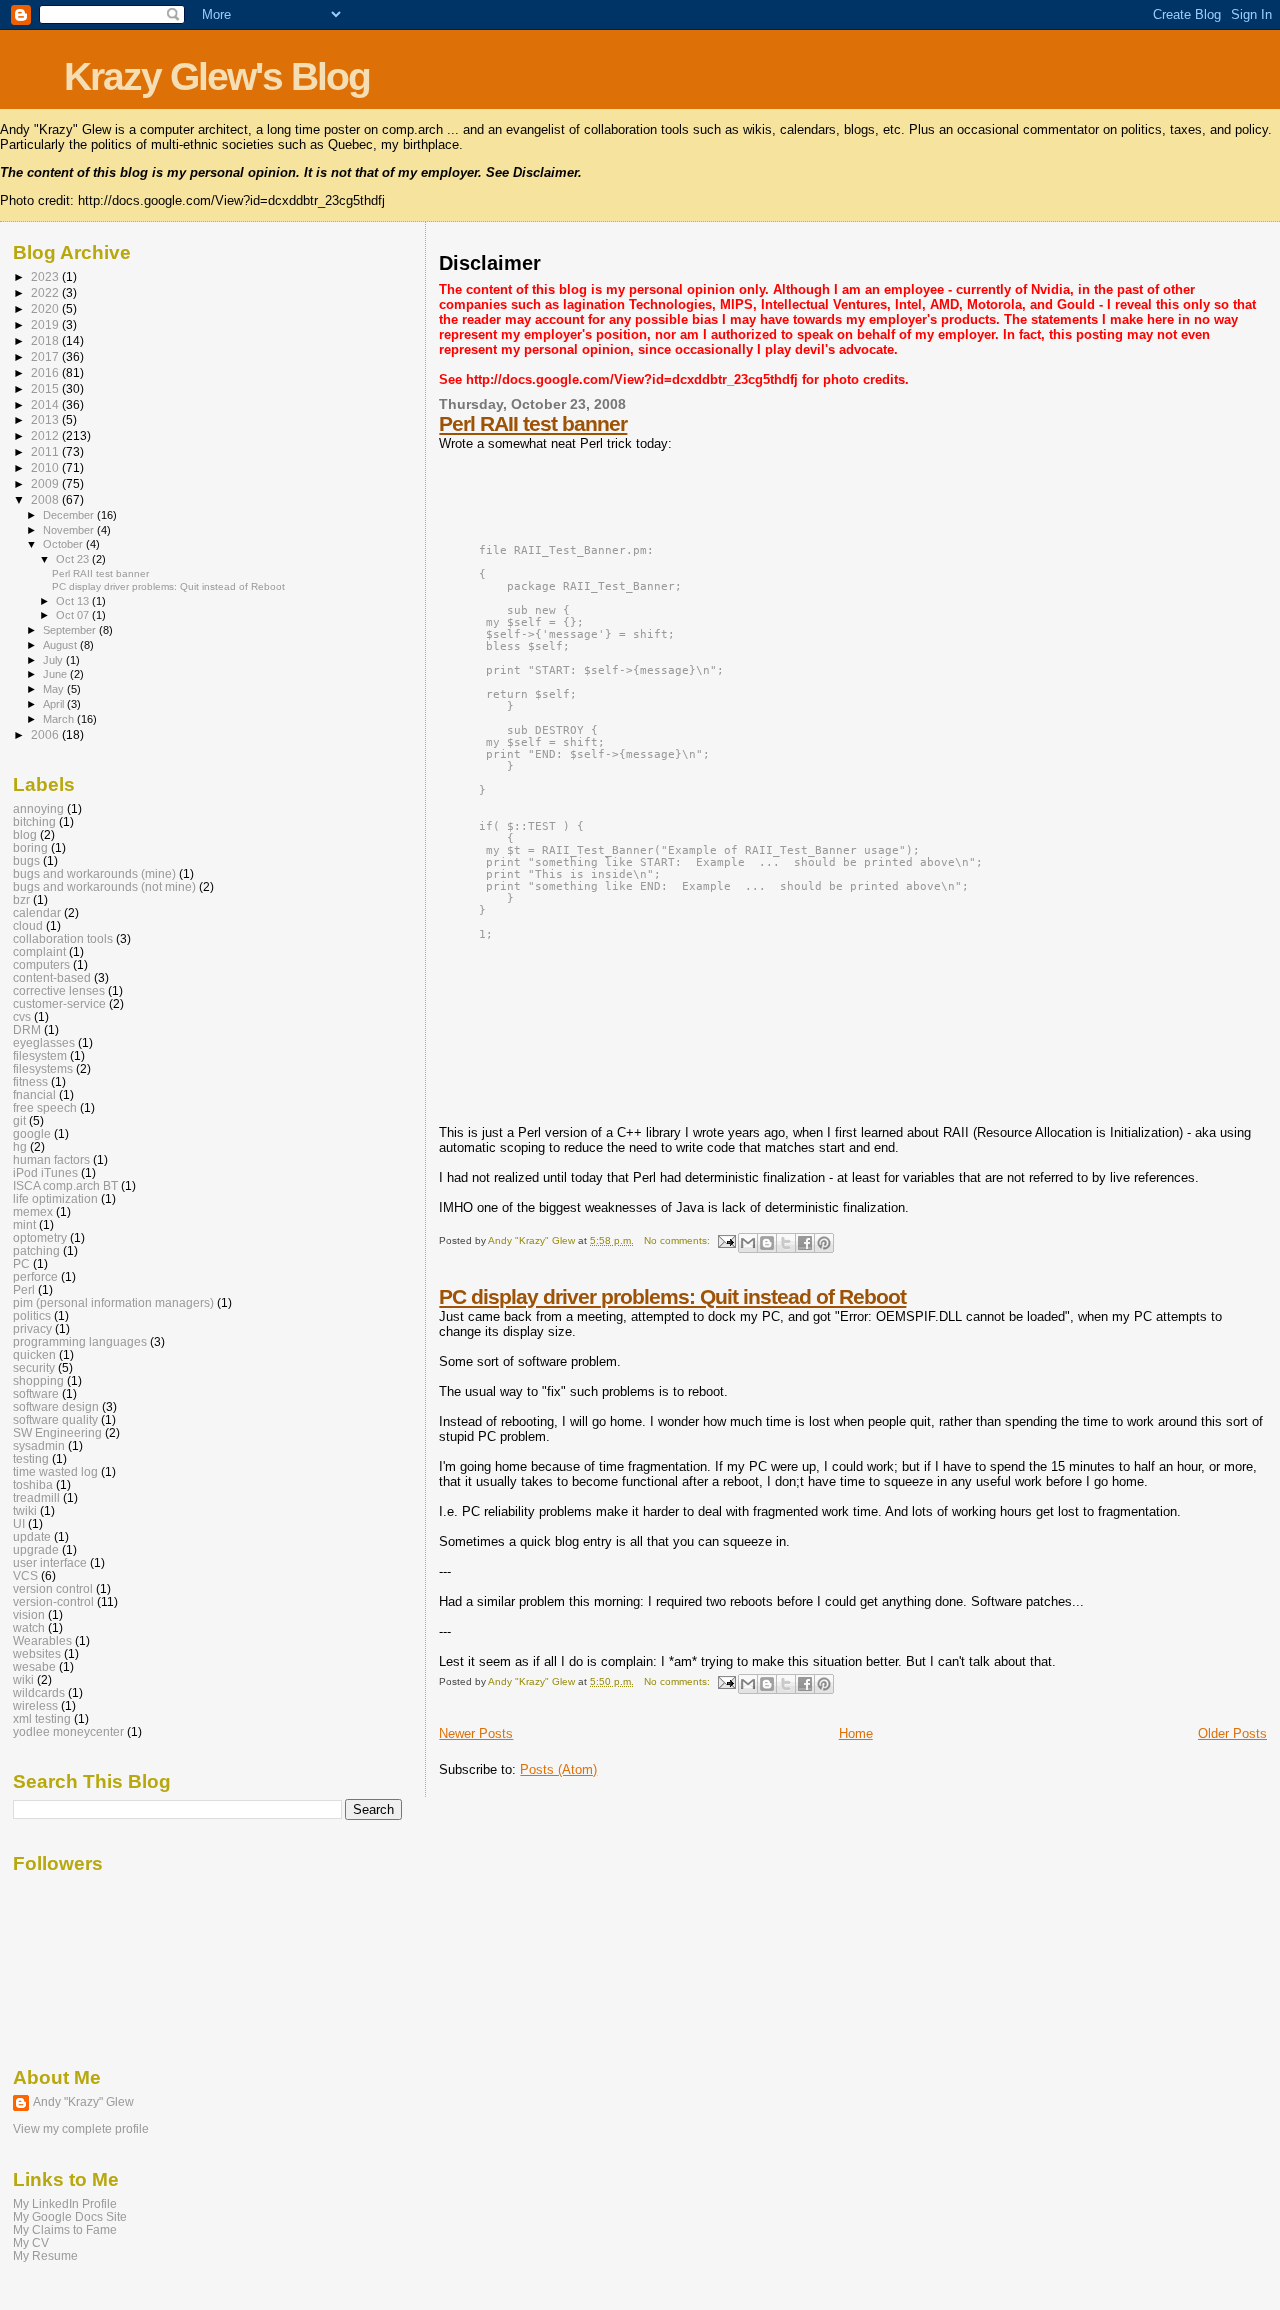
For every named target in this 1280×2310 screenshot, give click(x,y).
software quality (55, 1419)
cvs (22, 1016)
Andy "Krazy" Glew (83, 2102)
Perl (24, 1289)
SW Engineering (57, 1432)
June (56, 674)
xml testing (42, 1718)
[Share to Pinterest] (824, 1243)
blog (25, 834)
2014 (46, 404)
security (34, 1367)
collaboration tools (63, 938)
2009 (46, 483)
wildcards (39, 1692)
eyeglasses (44, 1042)
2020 (46, 308)
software (36, 1393)
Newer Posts (476, 1733)
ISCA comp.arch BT (65, 1185)
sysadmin (39, 1445)
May (55, 689)
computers (41, 964)
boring (30, 847)
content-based (52, 977)
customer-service (59, 1003)
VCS (25, 1575)
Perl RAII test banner (533, 423)
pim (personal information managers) (113, 1302)
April (55, 704)
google (32, 1133)
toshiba (33, 1484)
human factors (51, 1159)
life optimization (55, 1198)
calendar (37, 912)
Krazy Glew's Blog (217, 76)
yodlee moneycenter (68, 1731)
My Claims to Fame (65, 2229)
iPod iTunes (45, 1172)
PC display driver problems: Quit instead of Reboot (672, 1296)
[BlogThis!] (767, 1243)
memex (33, 1211)
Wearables (42, 1640)
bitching (34, 821)
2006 (46, 734)
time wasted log (55, 1471)
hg (20, 1146)
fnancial (34, 1094)
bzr (21, 899)
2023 (46, 276)
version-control (53, 1601)
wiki (23, 1679)
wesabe (34, 1666)
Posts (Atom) (558, 1769)
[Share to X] (786, 1243)
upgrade (36, 1549)
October (64, 544)
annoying (38, 808)
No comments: (678, 1240)
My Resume (45, 2255)
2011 (46, 451)
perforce (35, 1276)
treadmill (36, 1497)
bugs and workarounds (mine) (94, 873)
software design (56, 1406)
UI (19, 1523)
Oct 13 (74, 601)
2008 (46, 499)
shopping (38, 1380)
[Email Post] (726, 1240)
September (71, 630)
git (19, 1120)
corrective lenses (59, 990)
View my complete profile (81, 2129)
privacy (32, 1328)
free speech (45, 1107)
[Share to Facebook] (805, 1243)
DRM (27, 1029)
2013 (46, 419)
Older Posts (1232, 1733)
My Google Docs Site (70, 2216)
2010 (46, 467)
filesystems (43, 1068)
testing (31, 1458)
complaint (39, 951)
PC (21, 1263)
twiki (25, 1510)
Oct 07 (74, 615)
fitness (30, 1081)
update (32, 1536)
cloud (28, 925)
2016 (46, 372)
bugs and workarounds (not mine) (104, 886)
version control (53, 1588)
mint (24, 1224)
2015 (46, 388)
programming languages (80, 1341)
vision (29, 1614)
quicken (34, 1354)
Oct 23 (74, 559)
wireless (35, 1705)
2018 (46, 340)
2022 (46, 292)
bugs (26, 860)
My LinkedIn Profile (65, 2203)
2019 (46, 324)
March (60, 719)
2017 (46, 356)
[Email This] (748, 1243)
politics (32, 1315)
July (54, 660)
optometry (40, 1237)
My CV (31, 2242)
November (70, 530)
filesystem (40, 1055)
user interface (50, 1562)
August (61, 645)
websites (37, 1653)
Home (856, 1733)
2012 (46, 435)
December (70, 515)
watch (29, 1627)
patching (36, 1250)
